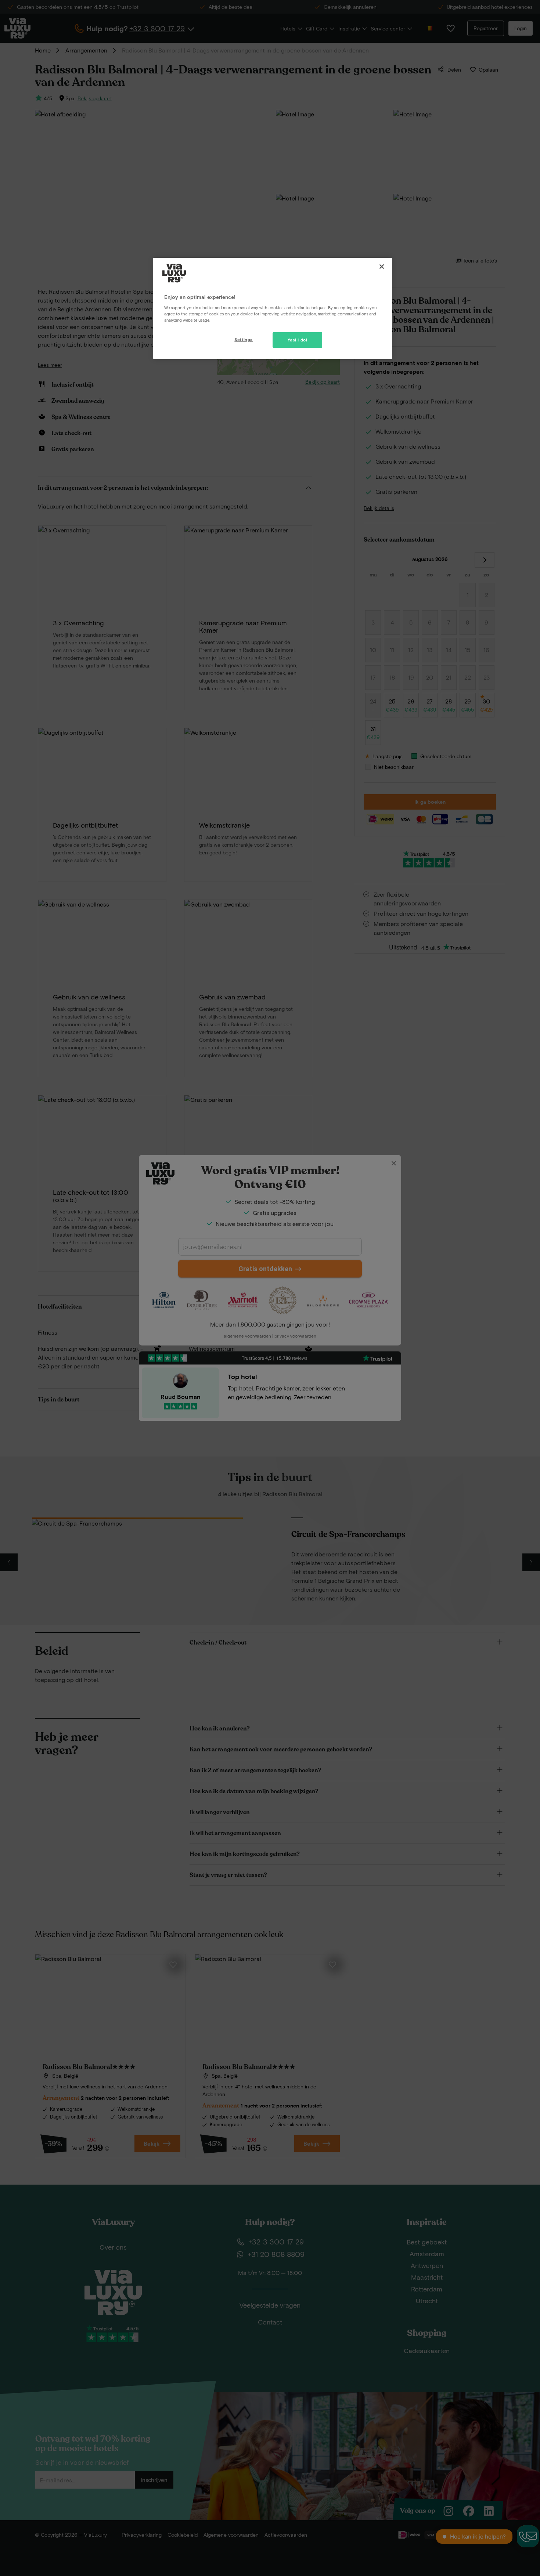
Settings (244, 339)
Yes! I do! (298, 340)
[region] (273, 308)
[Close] (382, 267)
